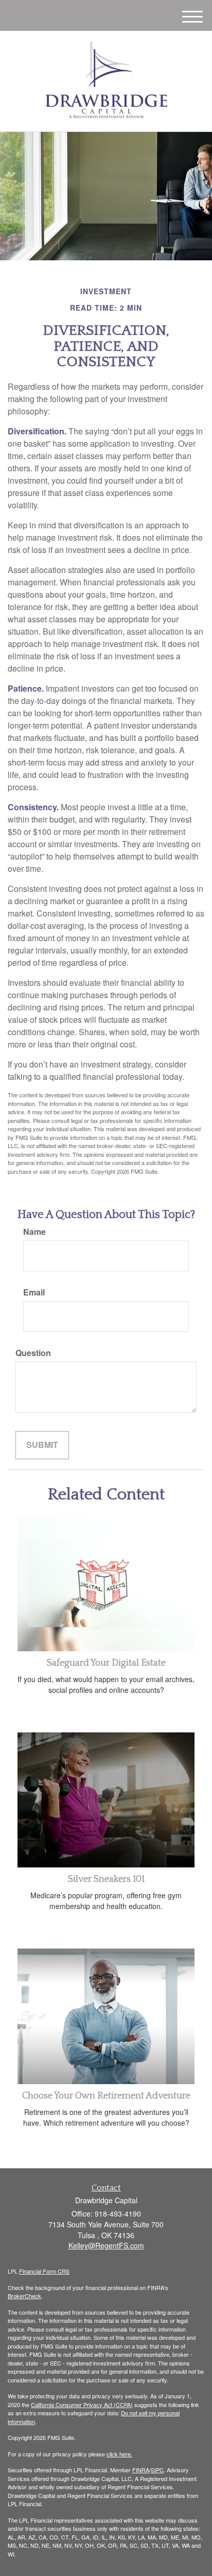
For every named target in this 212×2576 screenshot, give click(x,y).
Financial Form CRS (44, 2271)
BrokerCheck (24, 2296)
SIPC (157, 2470)
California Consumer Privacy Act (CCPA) (82, 2405)
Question (33, 1353)
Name (34, 1232)
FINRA (141, 2470)
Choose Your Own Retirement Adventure (106, 2096)
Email (34, 1292)
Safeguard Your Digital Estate (106, 1663)
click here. (119, 2454)
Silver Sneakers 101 (106, 1879)
